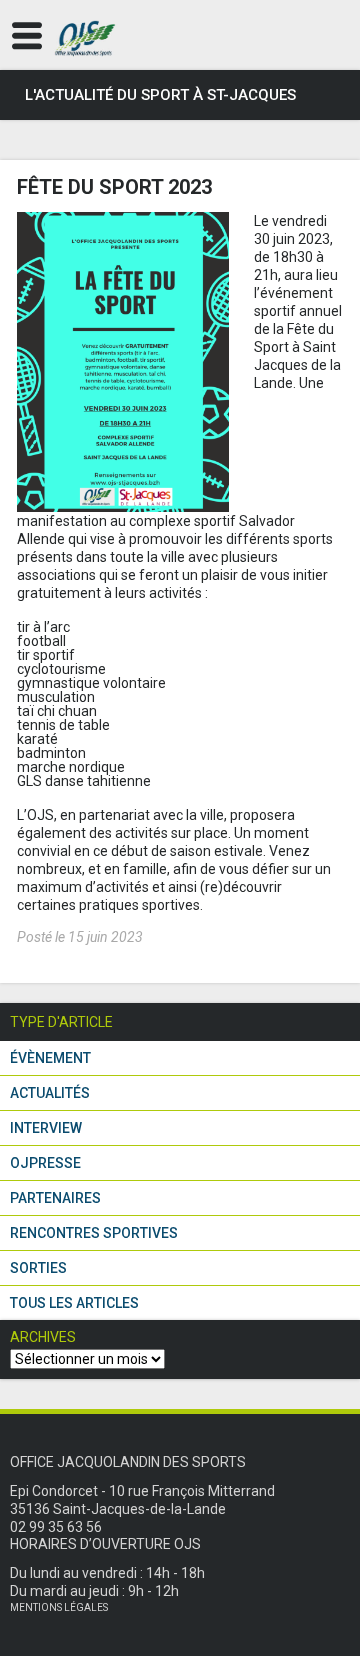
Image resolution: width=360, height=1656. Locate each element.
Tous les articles (74, 1303)
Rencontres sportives (94, 1233)
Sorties (38, 1268)
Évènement (50, 1058)
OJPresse (45, 1163)
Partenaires (55, 1198)
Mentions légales (59, 1607)
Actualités (50, 1093)
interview (46, 1128)
